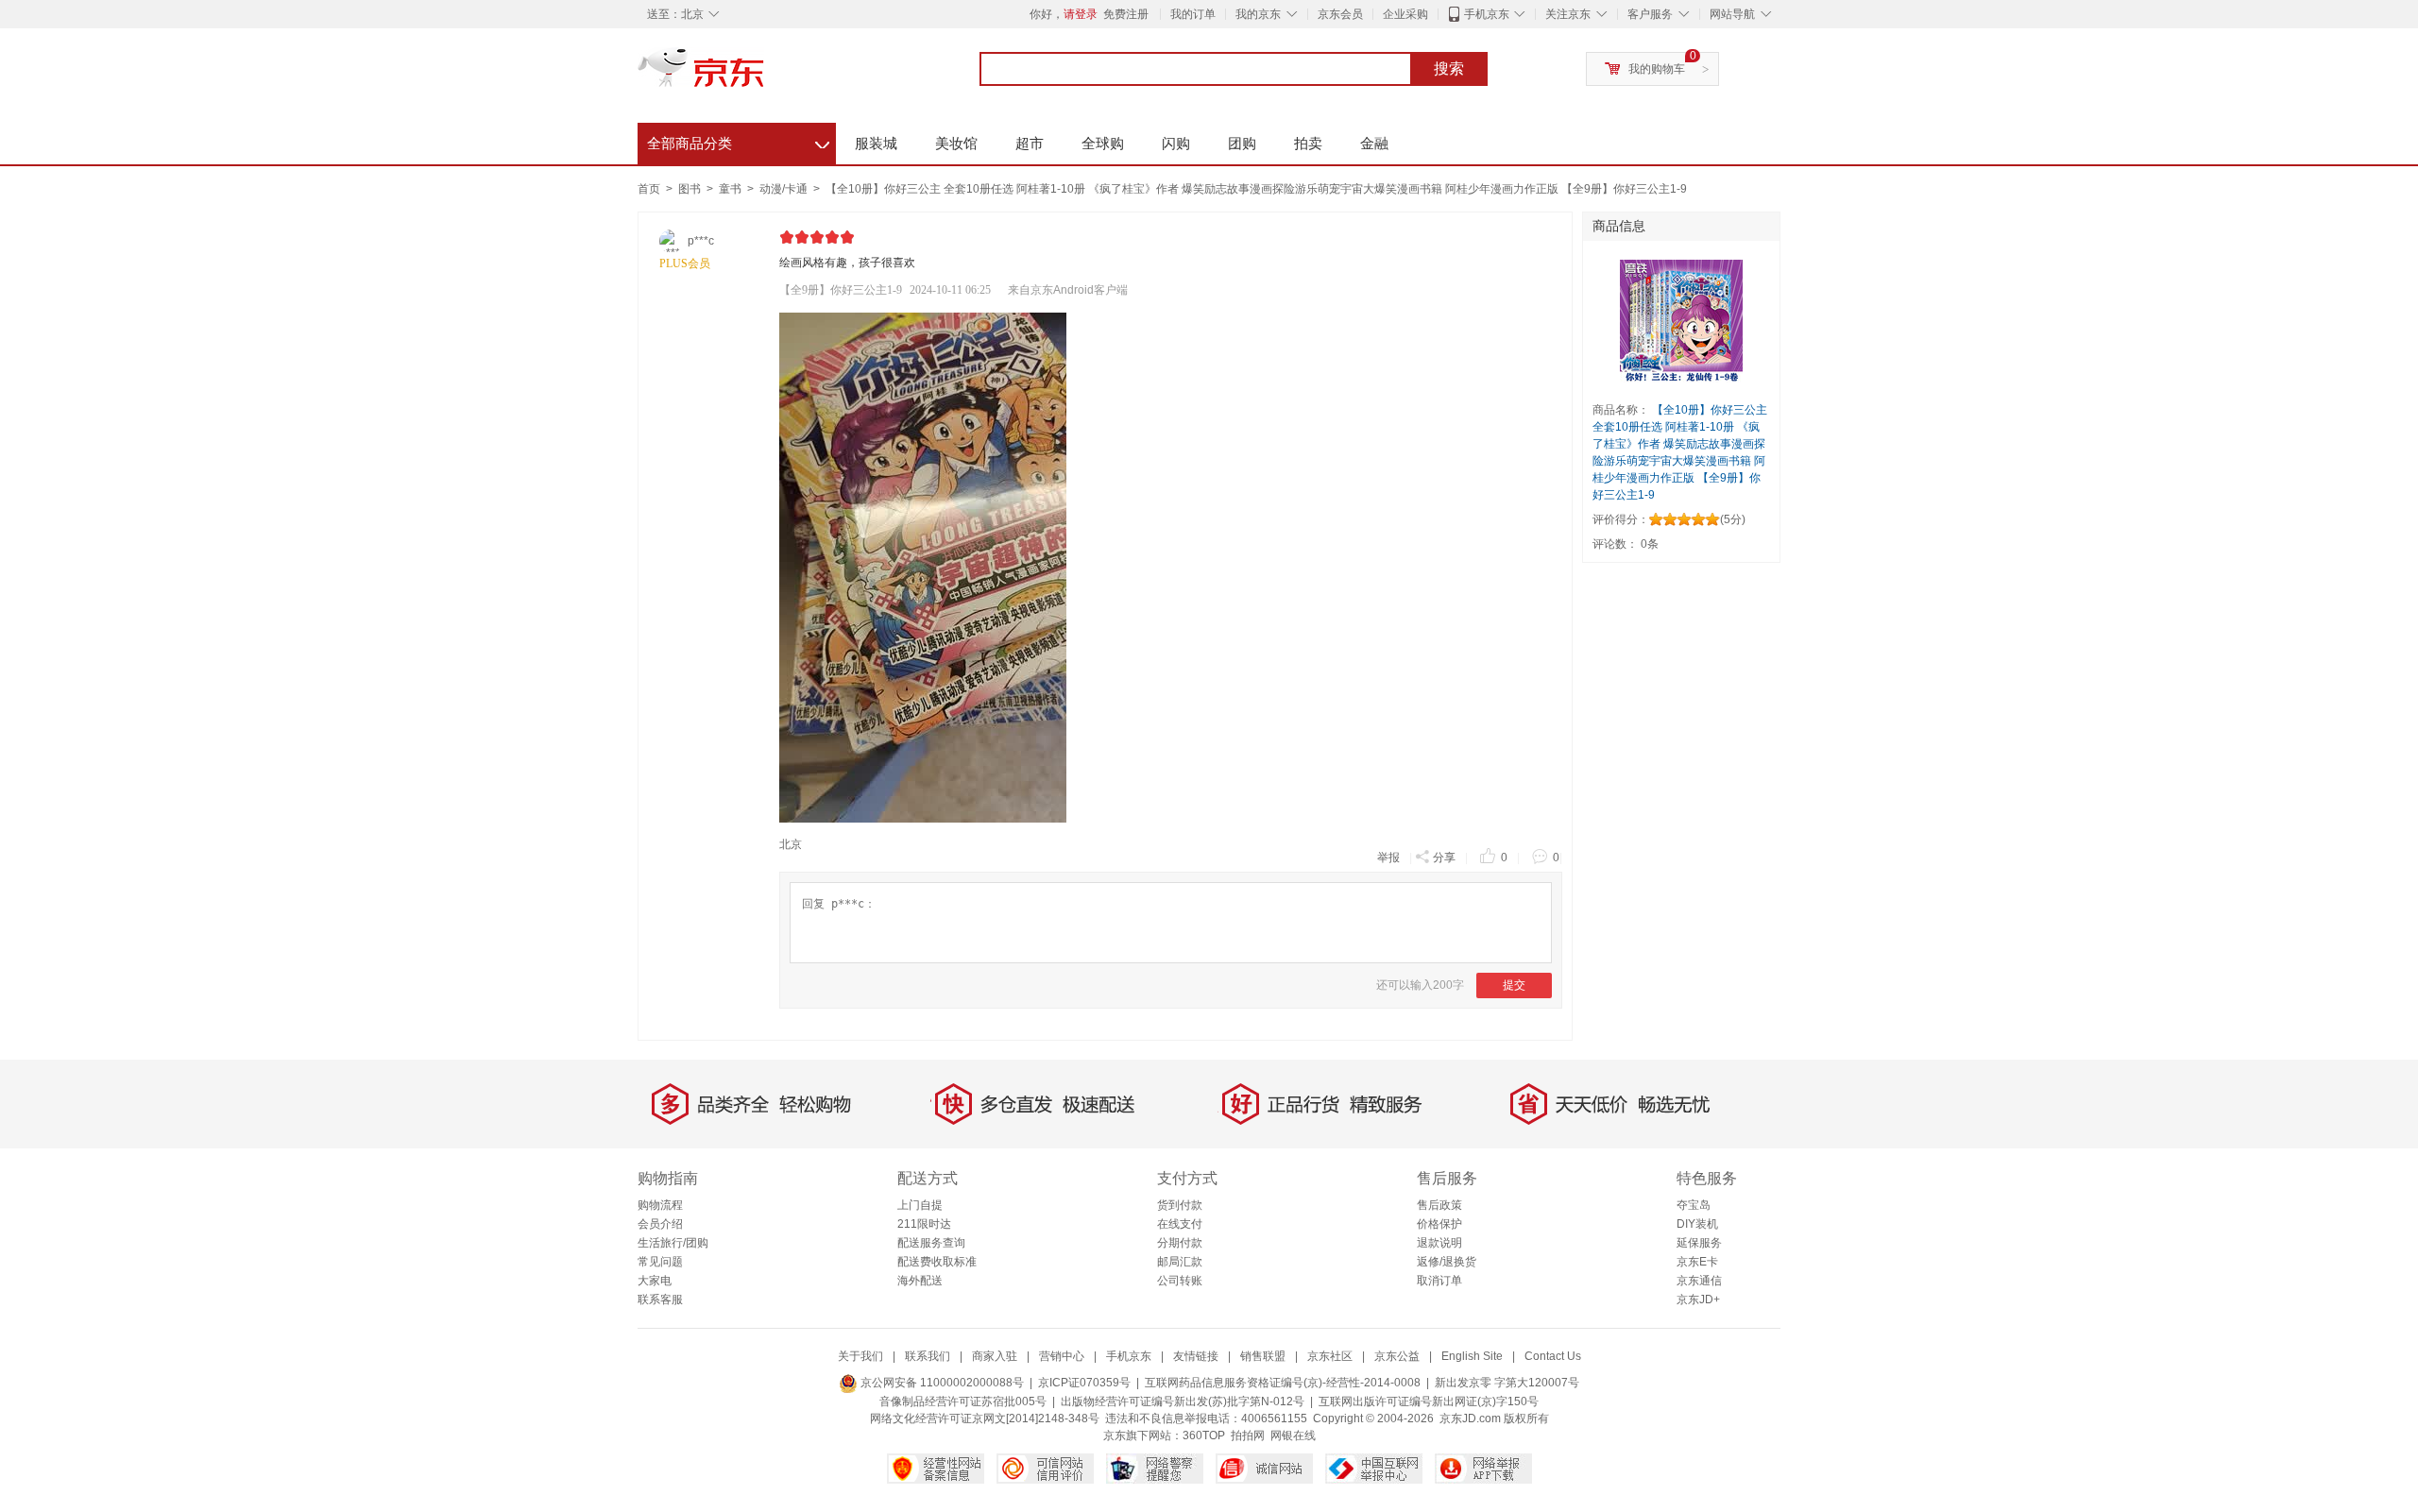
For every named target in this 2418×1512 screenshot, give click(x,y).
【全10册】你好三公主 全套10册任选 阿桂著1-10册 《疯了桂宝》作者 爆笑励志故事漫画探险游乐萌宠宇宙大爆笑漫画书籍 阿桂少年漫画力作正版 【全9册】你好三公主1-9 (1256, 189)
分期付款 (1180, 1243)
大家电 (655, 1281)
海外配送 (920, 1281)
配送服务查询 (931, 1243)
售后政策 (1439, 1205)
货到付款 (1180, 1205)
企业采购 (1405, 14)
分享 (1444, 858)
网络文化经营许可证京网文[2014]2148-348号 (985, 1419)
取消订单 (1439, 1281)
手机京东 (1487, 14)
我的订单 (1193, 14)
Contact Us (1553, 1356)
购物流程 (660, 1205)
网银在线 (1293, 1436)
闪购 (1176, 143)
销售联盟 (1263, 1356)
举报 (1388, 858)
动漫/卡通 (785, 189)
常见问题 (660, 1262)
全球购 (1103, 143)
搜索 (1449, 68)
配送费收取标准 (937, 1262)
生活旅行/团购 (673, 1243)
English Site (1472, 1356)
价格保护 (1439, 1224)
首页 (649, 189)
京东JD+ (1698, 1300)
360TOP (1204, 1436)
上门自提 (920, 1205)
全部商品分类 (738, 141)
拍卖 (1308, 143)
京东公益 (1397, 1356)
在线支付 (1180, 1224)
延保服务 (1699, 1243)
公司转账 (1180, 1281)
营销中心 (1062, 1356)
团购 (1242, 143)
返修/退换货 (1447, 1262)
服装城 (876, 143)
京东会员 (1340, 14)
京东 (765, 76)
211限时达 (924, 1224)
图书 (691, 189)
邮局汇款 (1180, 1262)
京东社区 (1330, 1356)
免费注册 (1126, 14)
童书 (732, 189)
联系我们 (928, 1356)
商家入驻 (995, 1356)
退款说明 (1439, 1243)
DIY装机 (1697, 1224)
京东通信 (1699, 1281)
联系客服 (660, 1300)
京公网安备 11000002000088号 (941, 1383)
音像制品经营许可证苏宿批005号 (963, 1402)
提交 (1514, 985)
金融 (1374, 143)
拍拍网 (1248, 1436)
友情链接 (1196, 1356)
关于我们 (860, 1356)
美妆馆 (956, 143)
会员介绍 (660, 1224)
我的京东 (1258, 14)
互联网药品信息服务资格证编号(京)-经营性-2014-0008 (1283, 1383)
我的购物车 (1657, 69)
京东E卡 (1697, 1262)
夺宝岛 (1694, 1205)
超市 (1030, 143)
